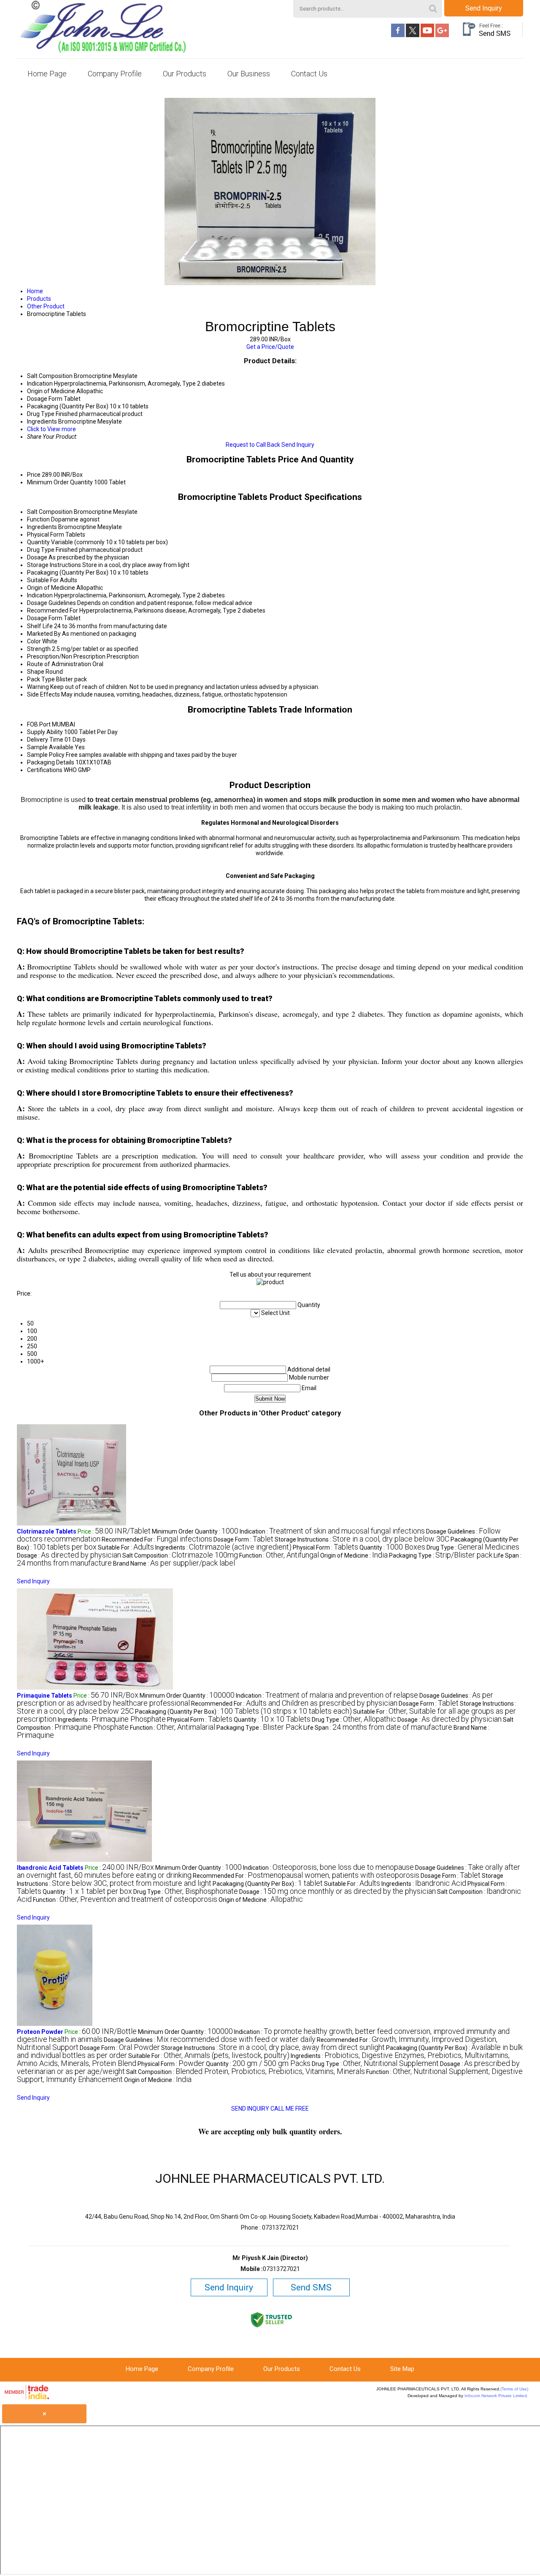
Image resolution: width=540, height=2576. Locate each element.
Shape (36, 672)
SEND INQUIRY (250, 2109)
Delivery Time (45, 740)
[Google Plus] (442, 35)
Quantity (38, 542)
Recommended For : (157, 1539)
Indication (40, 595)
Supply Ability (45, 732)
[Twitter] (413, 35)
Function (38, 519)
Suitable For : (126, 1547)
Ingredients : (223, 1547)
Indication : (332, 1531)
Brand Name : (174, 1563)
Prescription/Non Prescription (66, 656)
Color (34, 641)
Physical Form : (325, 1547)
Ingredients (42, 527)
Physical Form (46, 535)
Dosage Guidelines (51, 603)
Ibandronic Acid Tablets (50, 1868)
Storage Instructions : (362, 1539)
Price (34, 475)
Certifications (45, 770)
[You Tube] (427, 35)
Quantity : (392, 1547)
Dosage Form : (243, 1539)
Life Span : (378, 1728)
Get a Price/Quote (270, 347)
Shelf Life (40, 626)
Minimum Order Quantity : (195, 1531)
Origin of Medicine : (354, 1555)
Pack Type (41, 679)
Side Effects (43, 694)
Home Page (47, 74)
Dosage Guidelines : (210, 2040)
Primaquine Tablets (45, 1696)
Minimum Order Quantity (60, 482)
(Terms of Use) (514, 2389)
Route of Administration (59, 664)
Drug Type (41, 550)
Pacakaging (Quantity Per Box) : (243, 1712)
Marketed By (44, 634)
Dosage (37, 557)
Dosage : (69, 1555)
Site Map (402, 2369)
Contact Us (309, 74)
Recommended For (53, 610)
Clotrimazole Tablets (47, 1531)
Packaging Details (51, 762)
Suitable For (43, 580)
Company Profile (115, 74)
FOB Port (39, 724)
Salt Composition (50, 512)
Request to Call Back (253, 445)
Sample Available (50, 747)
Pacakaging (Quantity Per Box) (68, 572)
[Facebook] (398, 35)
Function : (279, 1555)
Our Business (249, 74)
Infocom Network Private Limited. (496, 2396)
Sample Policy (46, 755)
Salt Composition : (180, 1555)
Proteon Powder (40, 2032)
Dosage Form (45, 618)
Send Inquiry (484, 8)
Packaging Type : (441, 1555)
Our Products (185, 74)
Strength (39, 649)
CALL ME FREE (290, 2109)
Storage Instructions (54, 565)
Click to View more (51, 429)
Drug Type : (473, 1547)
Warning (38, 687)
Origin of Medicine (51, 588)
